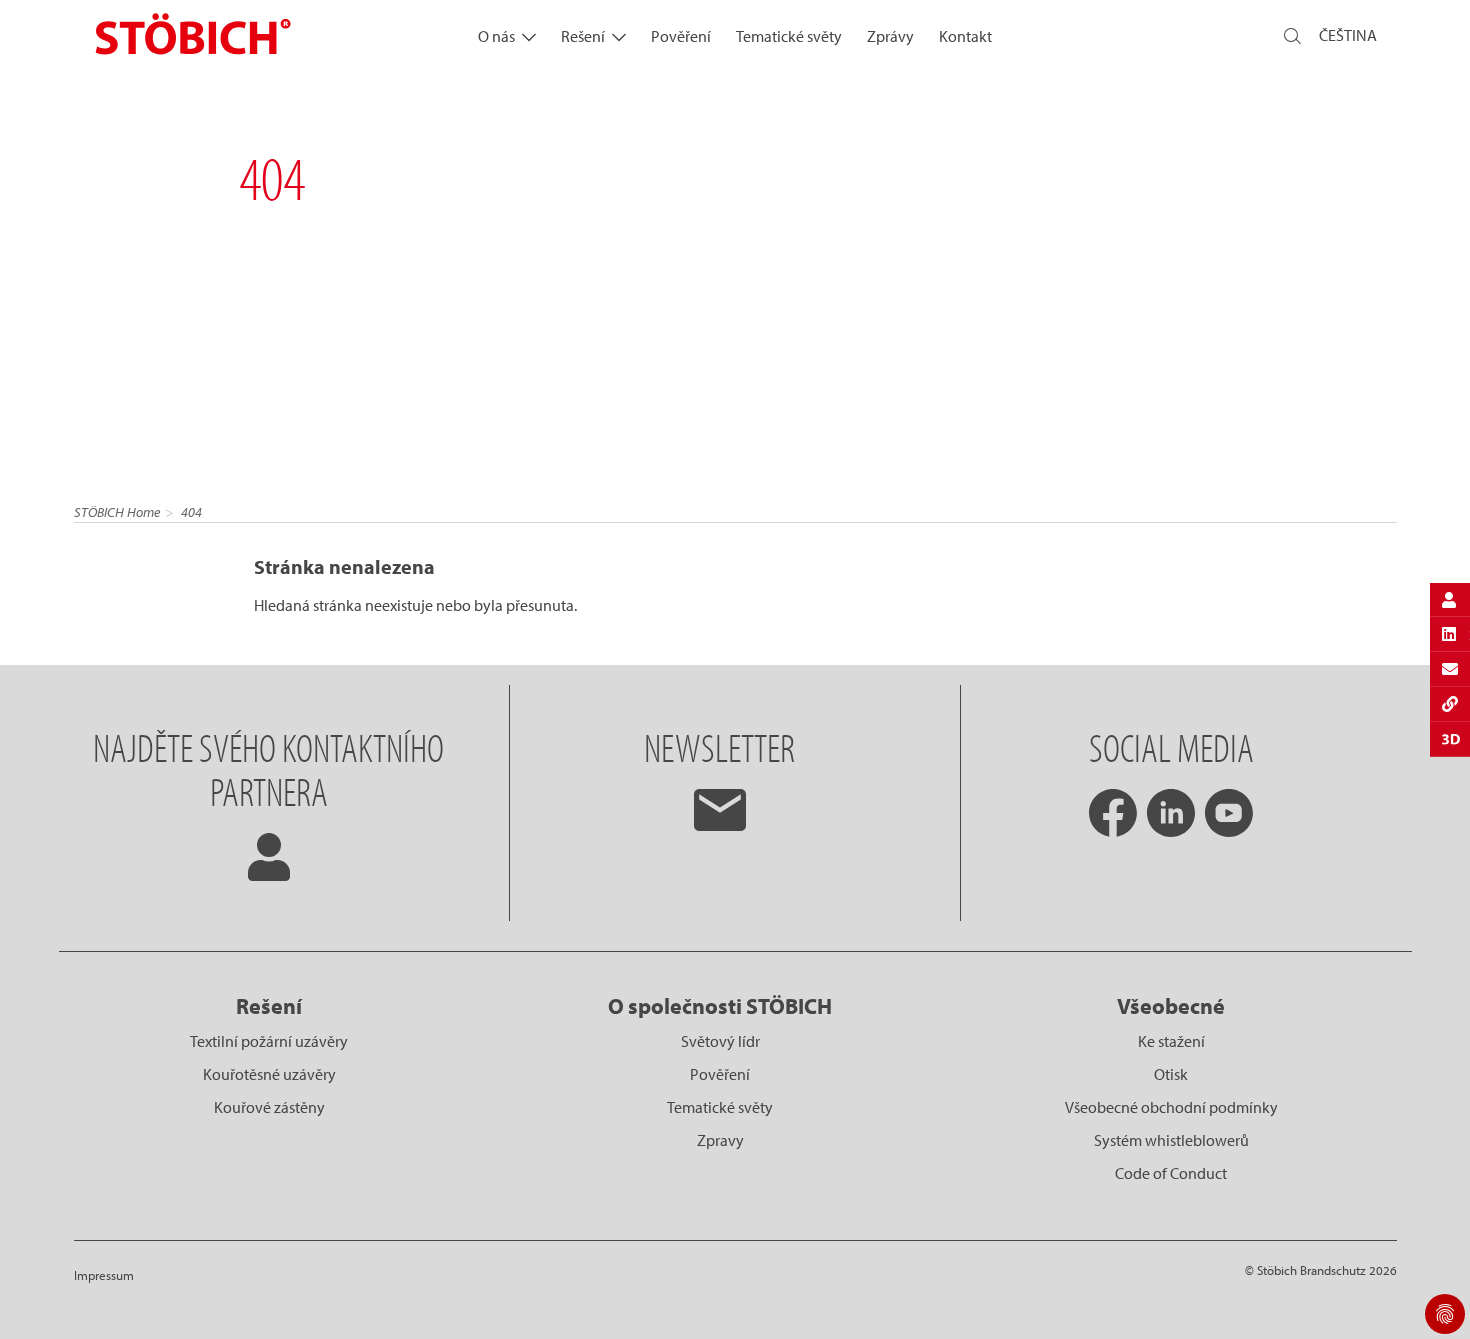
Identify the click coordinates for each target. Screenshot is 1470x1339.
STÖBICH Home (117, 512)
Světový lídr (720, 1041)
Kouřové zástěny (269, 1107)
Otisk (1171, 1074)
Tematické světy (789, 36)
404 (191, 512)
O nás (496, 36)
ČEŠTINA (1348, 35)
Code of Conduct (1171, 1173)
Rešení (583, 36)
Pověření (681, 36)
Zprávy (890, 36)
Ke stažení (1171, 1041)
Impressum (104, 1275)
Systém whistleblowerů (1171, 1140)
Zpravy (720, 1140)
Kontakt (965, 36)
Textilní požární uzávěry (269, 1041)
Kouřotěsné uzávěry (269, 1074)
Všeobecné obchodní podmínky (1171, 1107)
